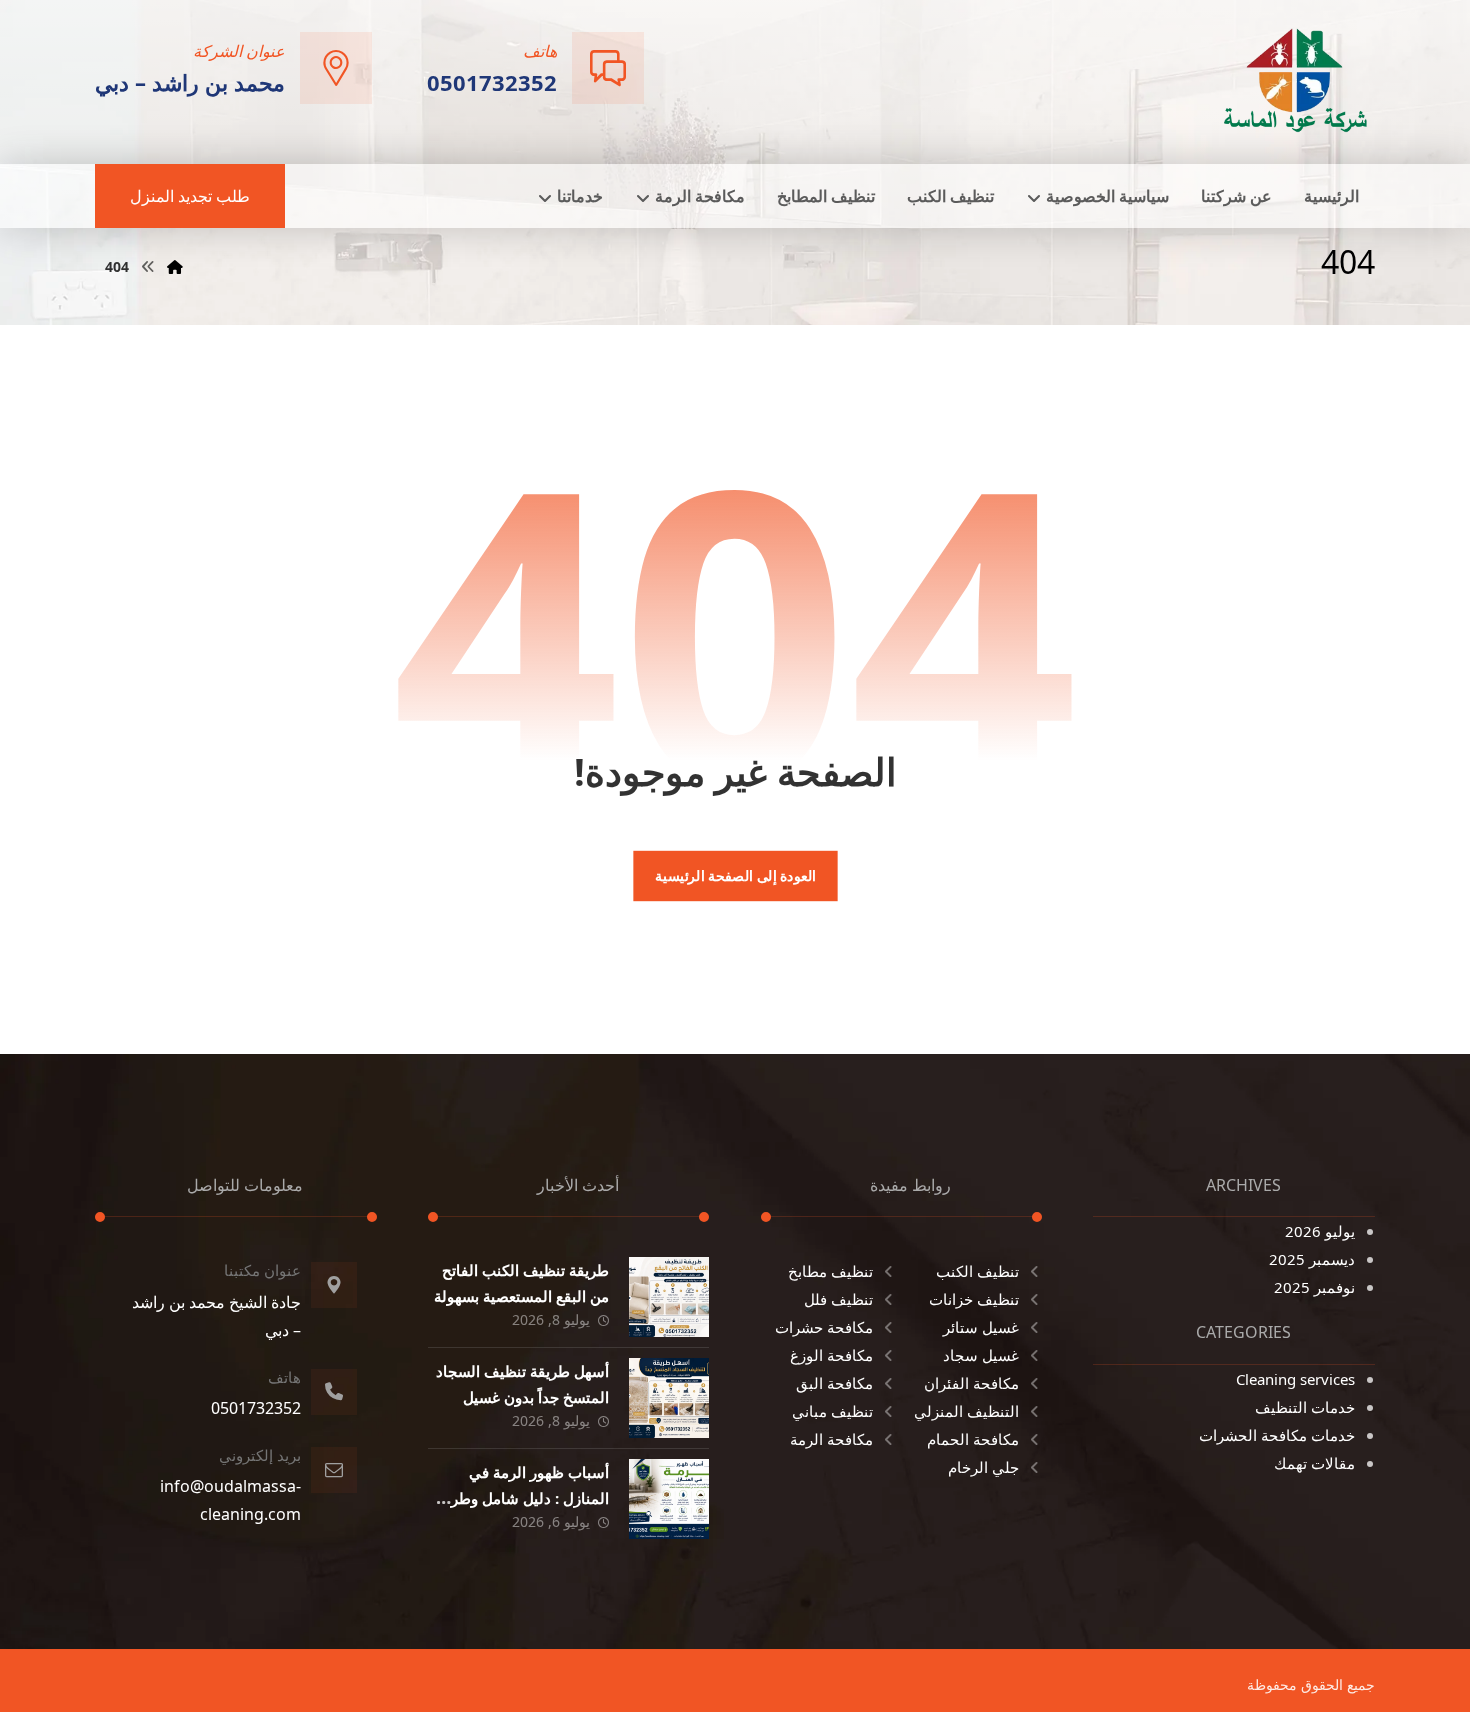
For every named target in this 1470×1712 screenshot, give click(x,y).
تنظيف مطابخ (830, 1271)
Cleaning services (1295, 1379)
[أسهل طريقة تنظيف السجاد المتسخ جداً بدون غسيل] (669, 1398)
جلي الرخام (983, 1467)
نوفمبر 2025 (1314, 1287)
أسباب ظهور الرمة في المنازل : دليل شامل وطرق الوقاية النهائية (524, 1497)
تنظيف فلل (838, 1299)
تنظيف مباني (832, 1411)
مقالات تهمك (1314, 1463)
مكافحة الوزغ (831, 1355)
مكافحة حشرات (824, 1327)
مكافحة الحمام (973, 1439)
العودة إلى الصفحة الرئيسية (734, 876)
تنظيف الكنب (977, 1271)
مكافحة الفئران (971, 1383)
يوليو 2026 (1320, 1231)
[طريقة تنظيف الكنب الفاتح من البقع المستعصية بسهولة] (669, 1297)
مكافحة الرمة (831, 1439)
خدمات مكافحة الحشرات (1277, 1435)
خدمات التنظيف (1305, 1407)
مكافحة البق (834, 1383)
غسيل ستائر (981, 1327)
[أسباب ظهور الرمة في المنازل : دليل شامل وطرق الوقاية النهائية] (669, 1499)
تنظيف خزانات (974, 1299)
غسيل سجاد (981, 1355)
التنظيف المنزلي (966, 1411)
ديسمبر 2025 (1312, 1259)
